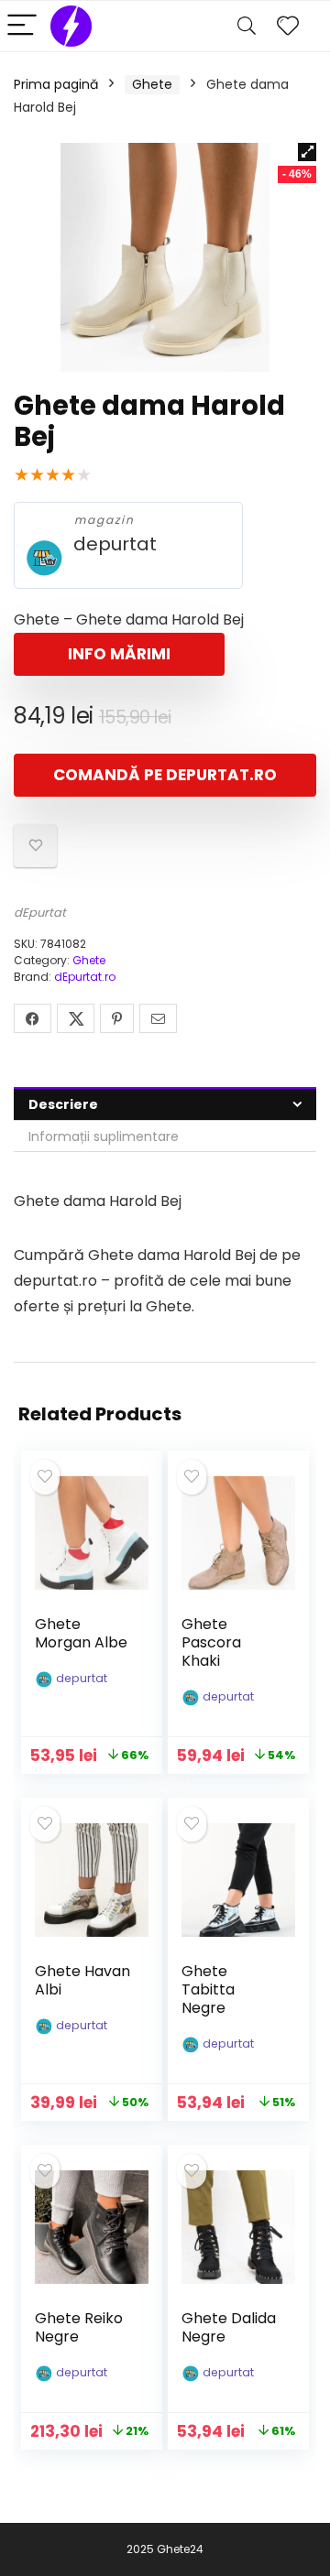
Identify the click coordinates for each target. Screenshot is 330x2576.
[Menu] (22, 26)
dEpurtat (40, 913)
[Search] (247, 26)
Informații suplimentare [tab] (104, 1136)
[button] (307, 152)
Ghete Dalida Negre (229, 2327)
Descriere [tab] (63, 1104)
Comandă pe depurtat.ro (165, 775)
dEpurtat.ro (85, 977)
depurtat (115, 544)
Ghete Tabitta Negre (208, 1989)
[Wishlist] (288, 26)
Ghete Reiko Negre (79, 2327)
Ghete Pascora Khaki (211, 1642)
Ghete (152, 84)
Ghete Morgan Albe (81, 1633)
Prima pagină (56, 84)
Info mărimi (119, 654)
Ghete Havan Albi (82, 1980)
